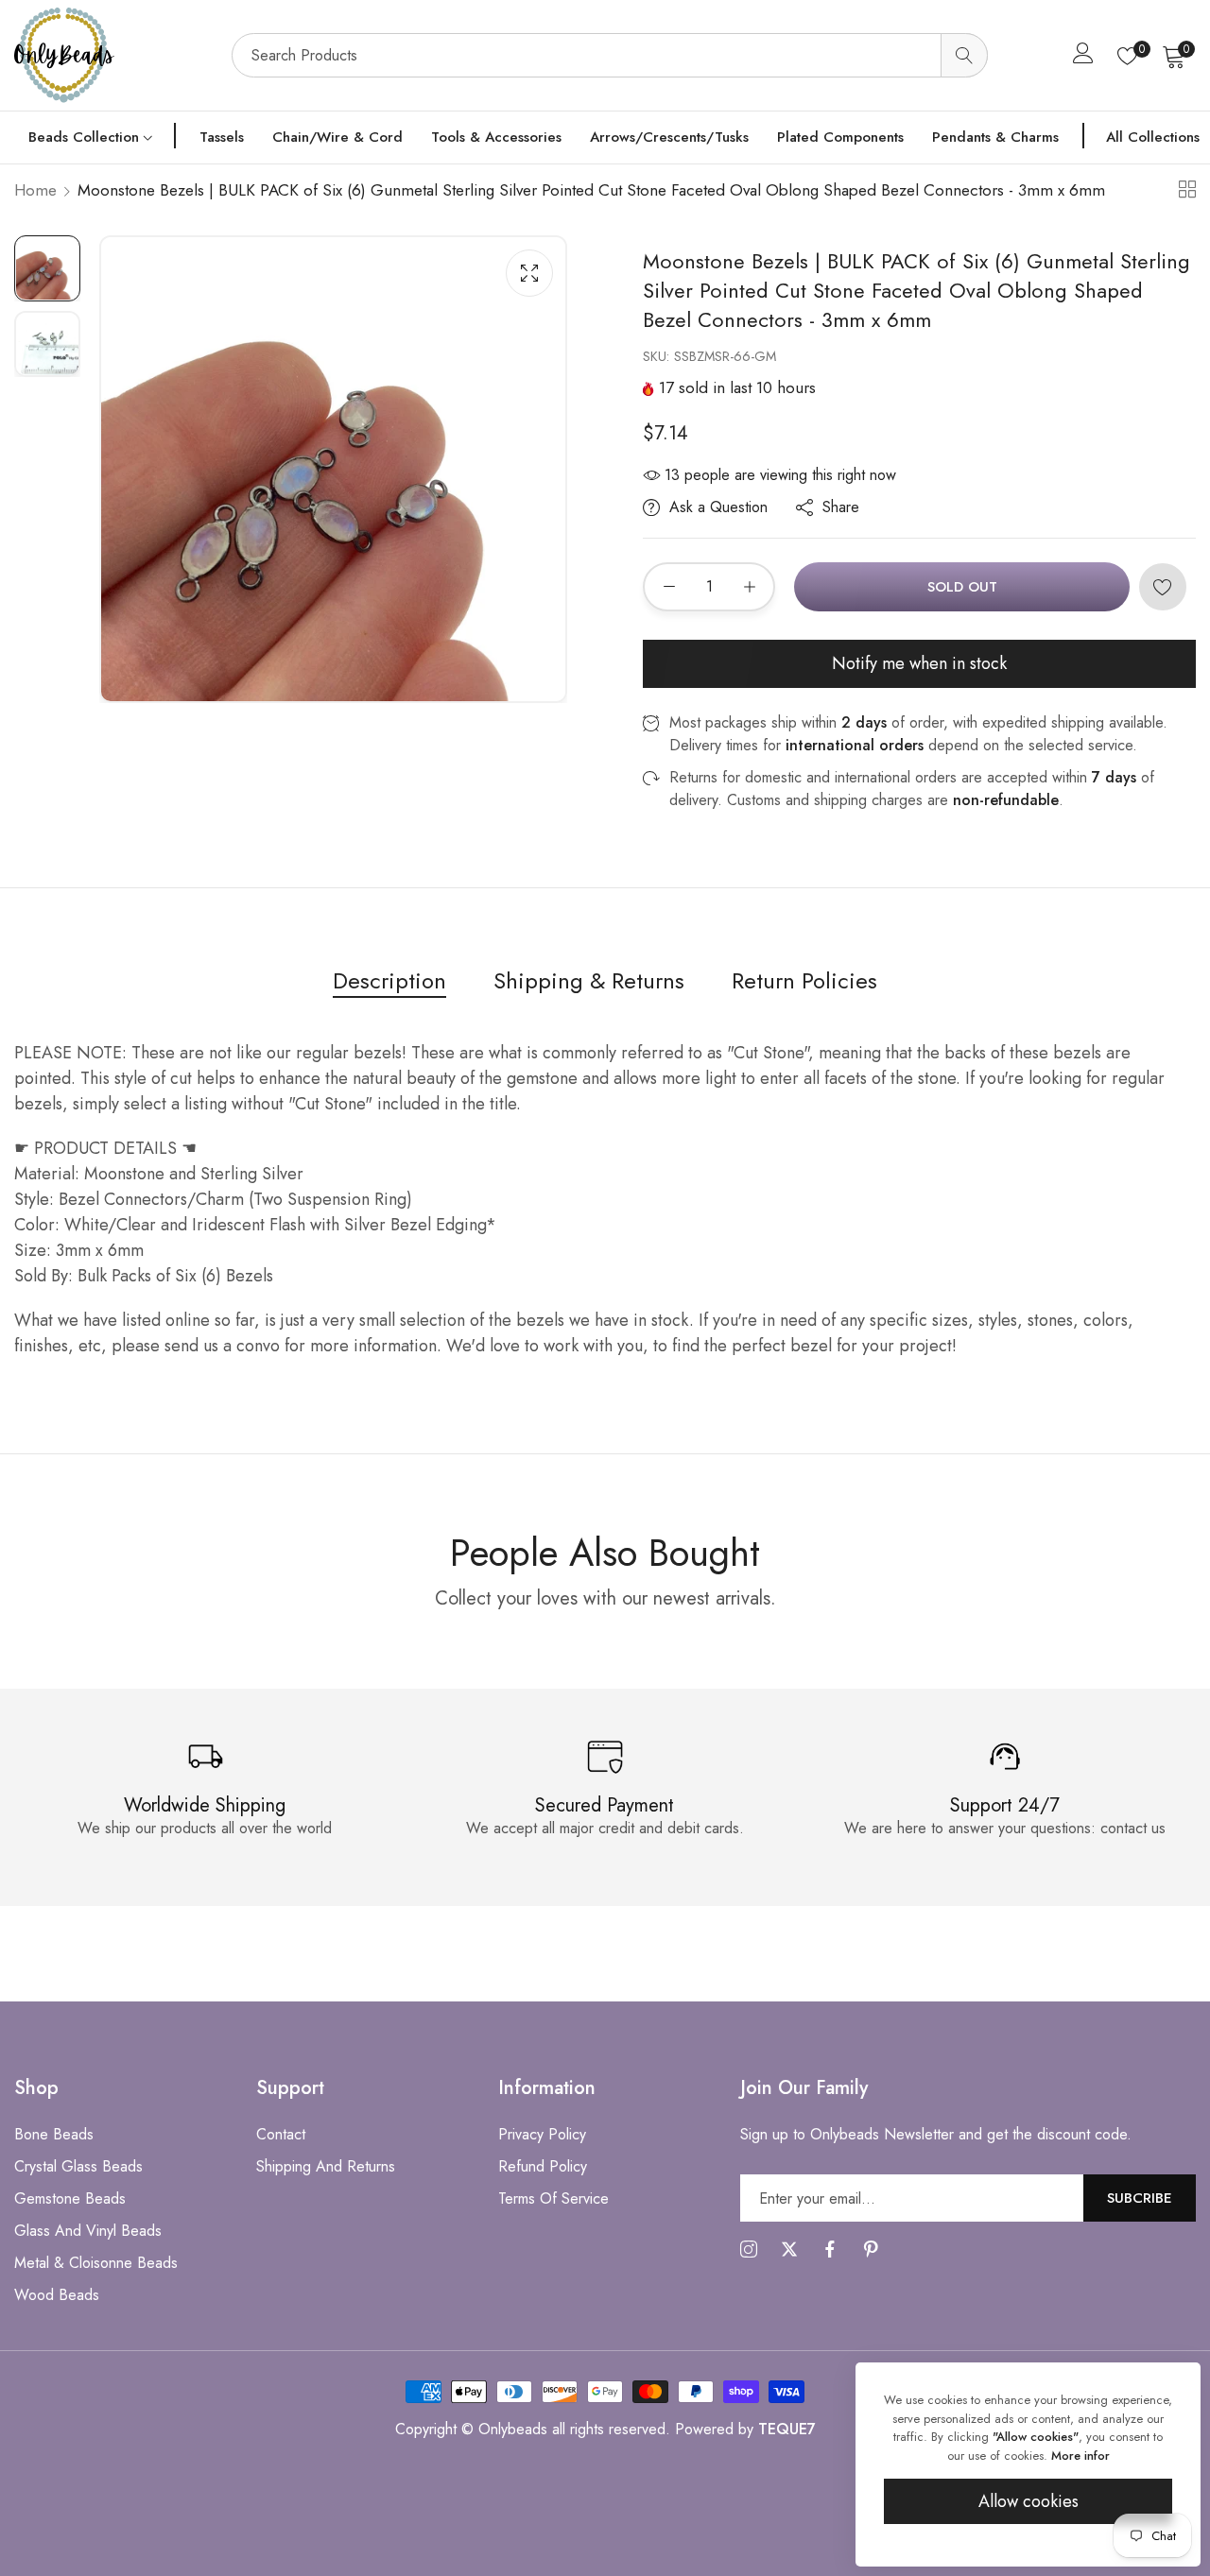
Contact (281, 2134)
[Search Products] (964, 55)
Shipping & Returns (589, 980)
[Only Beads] (113, 55)
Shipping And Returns (326, 2166)
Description (389, 980)
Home (35, 190)
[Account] (1083, 57)
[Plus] (749, 587)
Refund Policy (543, 2166)
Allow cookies (1028, 2501)
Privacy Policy (542, 2134)
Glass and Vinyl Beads (88, 2231)
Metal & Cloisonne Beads (96, 2263)
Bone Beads (54, 2134)
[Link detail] (749, 2250)
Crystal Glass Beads (78, 2166)
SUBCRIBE (1140, 2197)
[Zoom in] (529, 273)
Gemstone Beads (70, 2198)
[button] (1163, 587)
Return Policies (804, 980)
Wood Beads (57, 2295)
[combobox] (610, 55)
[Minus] (669, 587)
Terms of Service (553, 2198)
